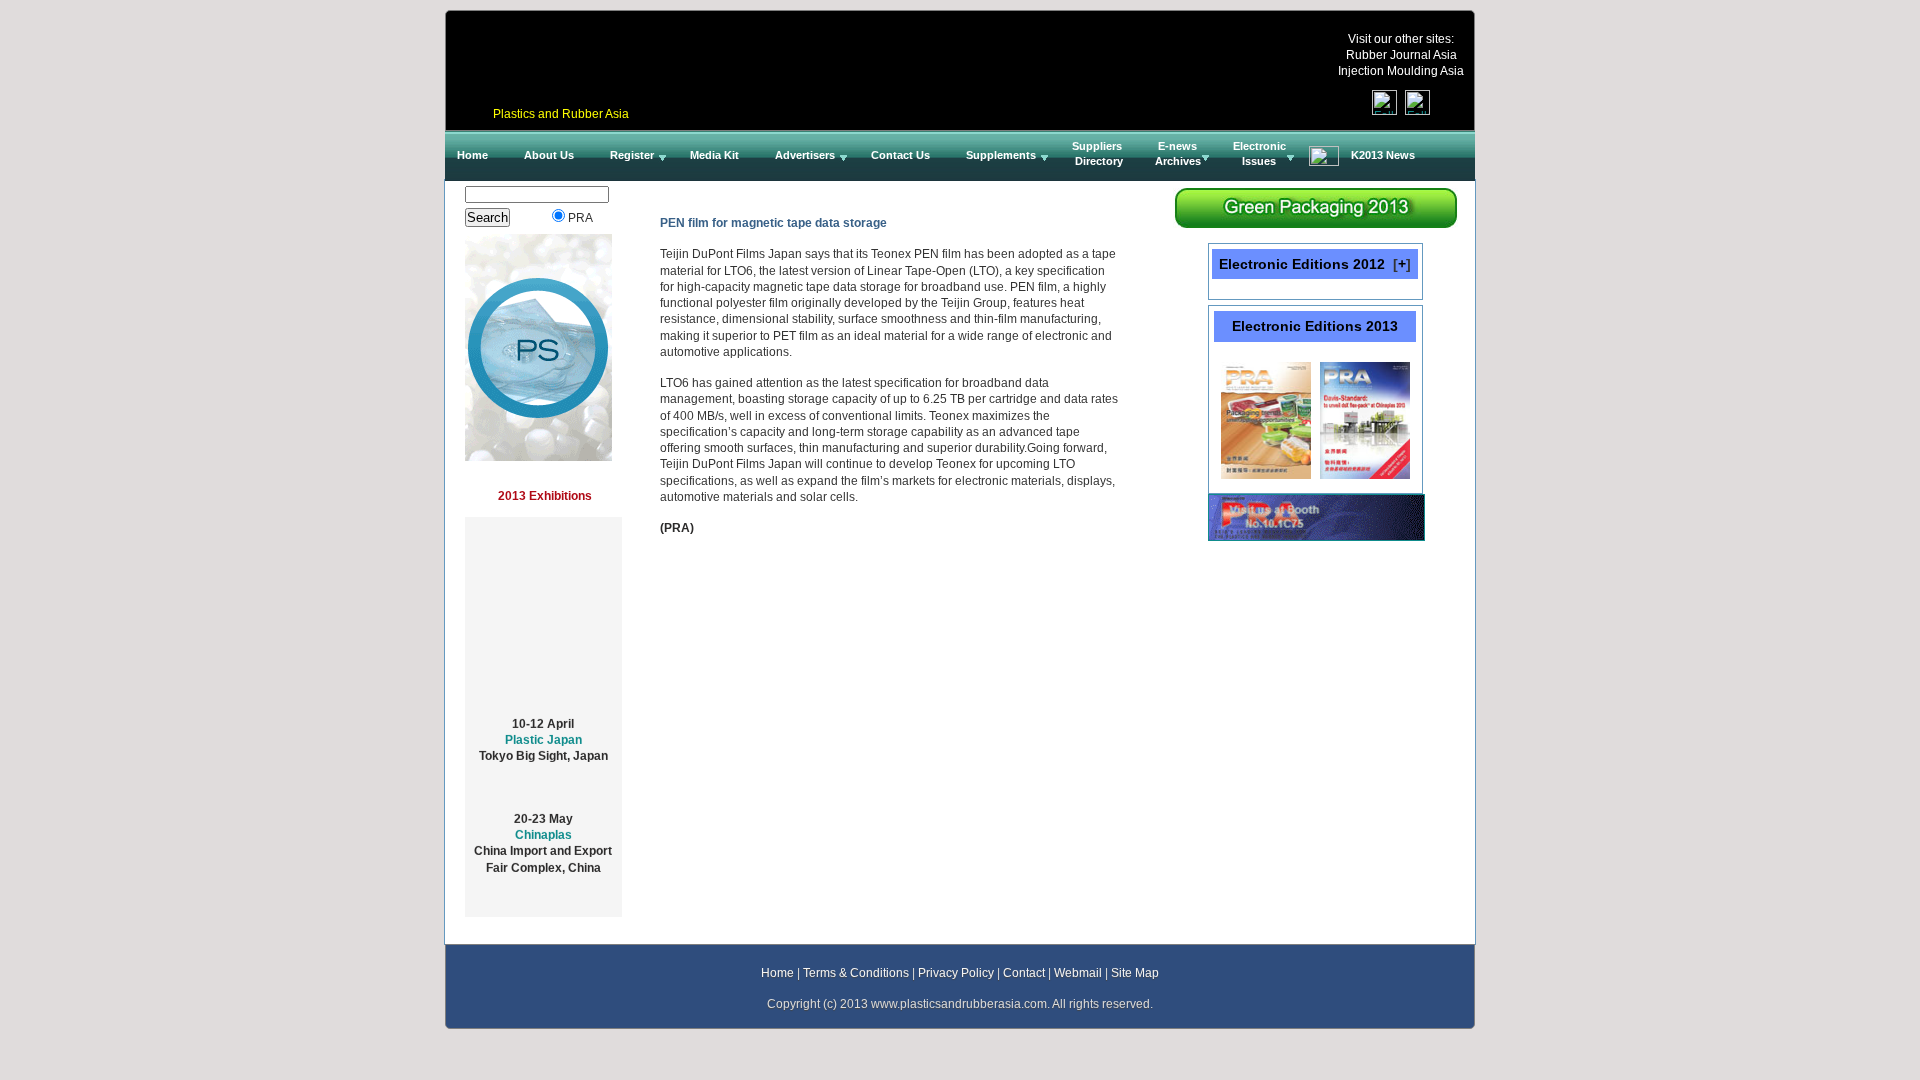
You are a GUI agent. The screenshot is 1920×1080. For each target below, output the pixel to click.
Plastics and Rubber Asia (561, 113)
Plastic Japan (543, 731)
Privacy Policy (956, 972)
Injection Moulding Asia (1401, 70)
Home (777, 972)
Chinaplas (543, 826)
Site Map (1135, 972)
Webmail (1078, 972)
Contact (1024, 972)
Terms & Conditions (856, 972)
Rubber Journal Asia (1401, 54)
